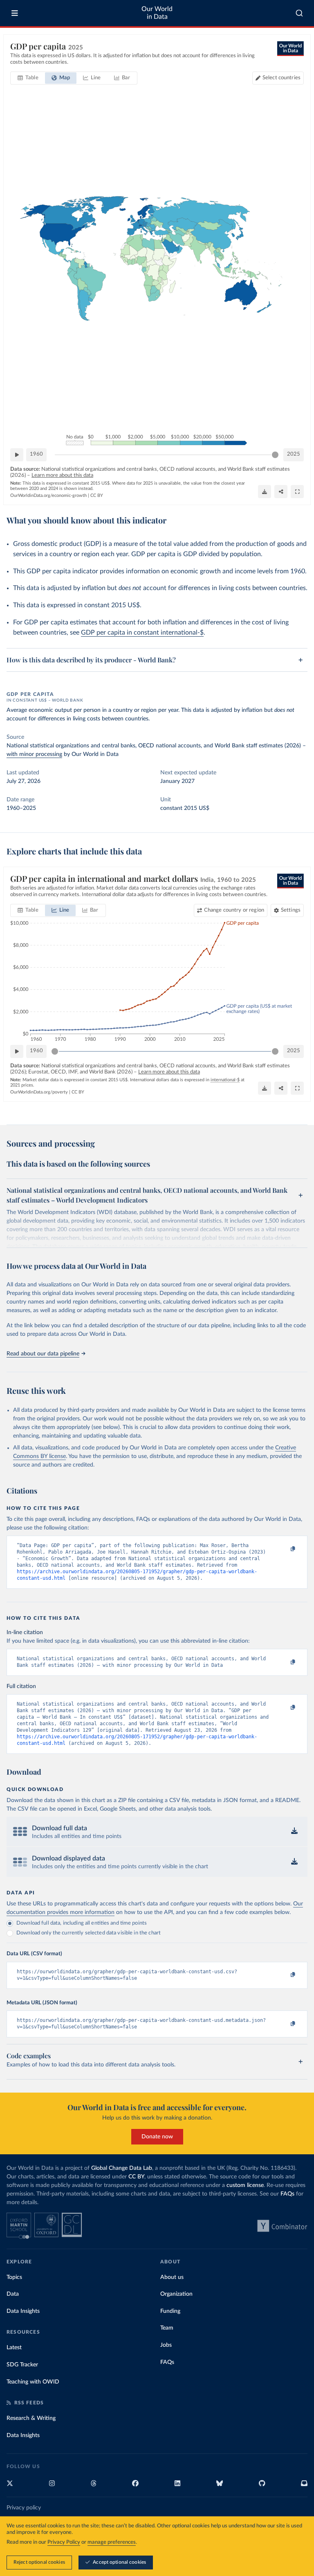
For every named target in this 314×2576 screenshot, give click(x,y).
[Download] (265, 492)
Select (281, 78)
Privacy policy (24, 2508)
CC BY (97, 495)
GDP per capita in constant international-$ (142, 633)
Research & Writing (31, 2418)
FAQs (287, 2194)
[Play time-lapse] (17, 455)
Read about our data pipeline (43, 1354)
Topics (14, 2277)
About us (172, 2277)
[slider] (275, 455)
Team (167, 2328)
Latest (14, 2348)
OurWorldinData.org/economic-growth (48, 495)
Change (234, 910)
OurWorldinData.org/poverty (39, 1092)
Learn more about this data (62, 475)
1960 (36, 454)
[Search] (299, 13)
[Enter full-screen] (297, 492)
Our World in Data (157, 13)
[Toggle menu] (15, 13)
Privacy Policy (64, 2542)
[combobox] (299, 13)
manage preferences (112, 2542)
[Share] (281, 492)
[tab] (28, 78)
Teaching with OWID (33, 2382)
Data (13, 2294)
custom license (245, 2185)
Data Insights (23, 2311)
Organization (176, 2294)
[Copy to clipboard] (284, 1549)
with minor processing (34, 754)
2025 (294, 454)
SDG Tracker (22, 2365)
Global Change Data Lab (122, 2168)
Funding (170, 2311)
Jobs (166, 2345)
